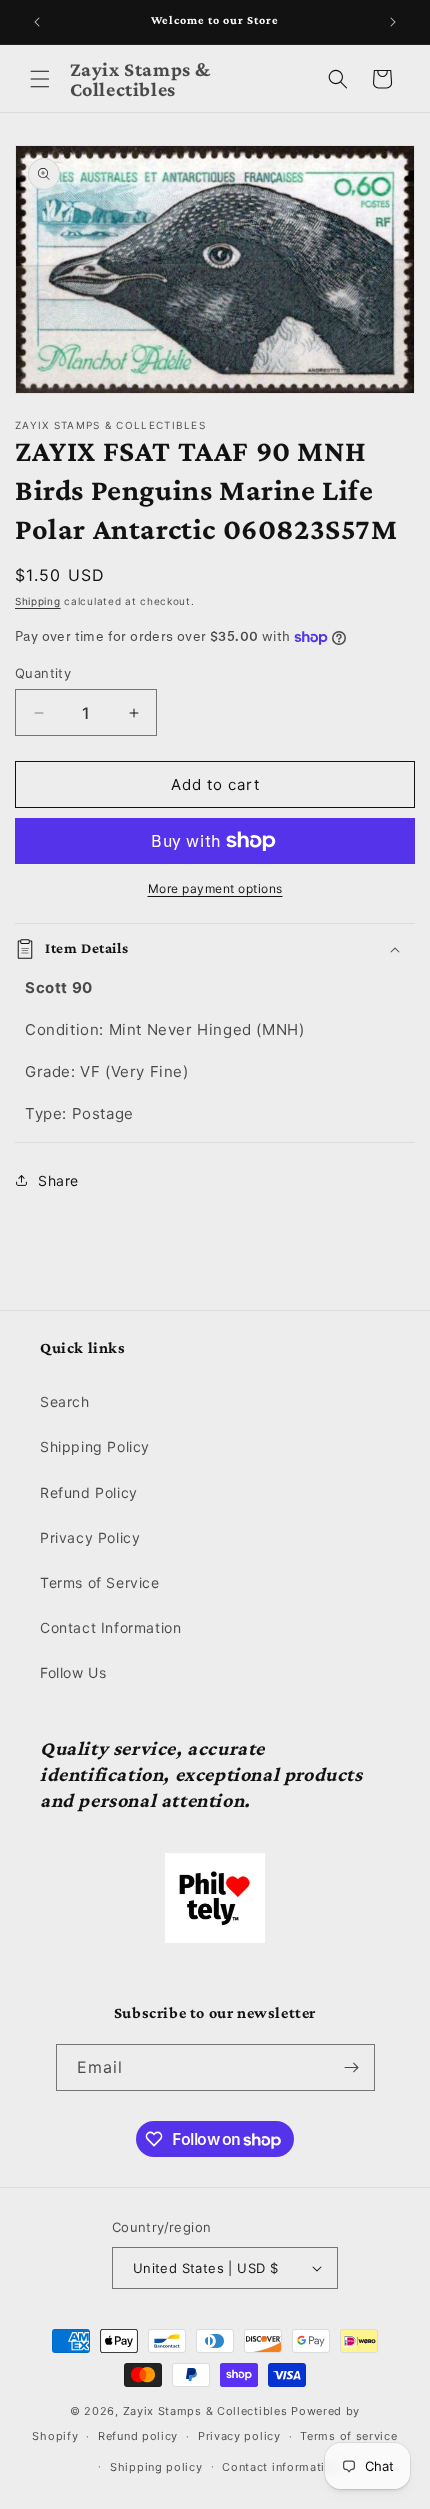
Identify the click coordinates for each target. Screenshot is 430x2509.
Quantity (43, 673)
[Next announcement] (393, 22)
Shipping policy (156, 2467)
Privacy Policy (90, 1537)
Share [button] (58, 1180)
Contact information (280, 2467)
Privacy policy (239, 2436)
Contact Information (110, 1627)
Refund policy (138, 2436)
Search (65, 1401)
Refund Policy (89, 1492)
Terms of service (348, 2436)
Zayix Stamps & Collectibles (205, 2411)
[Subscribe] (352, 2067)
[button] (40, 79)
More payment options (215, 888)
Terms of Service (100, 1582)
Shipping (38, 601)
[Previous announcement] (37, 22)
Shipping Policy (95, 1446)
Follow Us (73, 1672)
